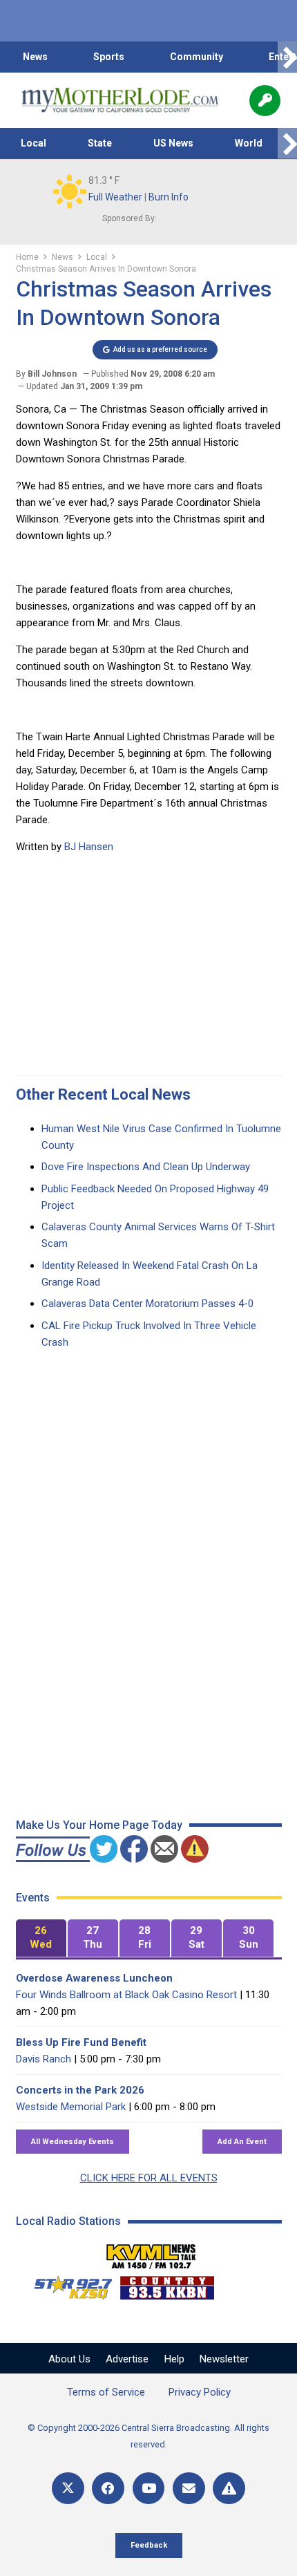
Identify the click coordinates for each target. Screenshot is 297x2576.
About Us (69, 2359)
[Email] (189, 2489)
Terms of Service (106, 2392)
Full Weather (115, 197)
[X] (68, 2489)
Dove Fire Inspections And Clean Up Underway (146, 1167)
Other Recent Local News (103, 1094)
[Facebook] (108, 2489)
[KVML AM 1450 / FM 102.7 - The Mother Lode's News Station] (151, 2253)
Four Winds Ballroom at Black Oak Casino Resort (126, 1995)
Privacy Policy (200, 2392)
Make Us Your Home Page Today (99, 1825)
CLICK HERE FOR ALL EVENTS (149, 2178)
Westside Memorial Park (71, 2107)
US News (173, 143)
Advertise (127, 2359)
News (35, 57)
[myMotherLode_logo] (120, 100)
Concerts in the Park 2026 (80, 2090)
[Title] (229, 2489)
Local (33, 143)
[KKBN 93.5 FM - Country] (167, 2284)
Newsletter (224, 2359)
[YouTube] (149, 2489)
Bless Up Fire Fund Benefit (81, 2042)
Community (197, 57)
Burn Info (169, 197)
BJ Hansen (89, 847)
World (249, 143)
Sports (109, 57)
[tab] (41, 1938)
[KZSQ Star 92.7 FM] (67, 2284)
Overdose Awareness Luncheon (94, 1978)
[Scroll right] (287, 57)
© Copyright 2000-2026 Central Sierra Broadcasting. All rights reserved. (148, 2436)
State (100, 143)
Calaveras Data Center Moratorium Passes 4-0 (147, 1304)
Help (174, 2359)
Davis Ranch (44, 2059)
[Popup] (265, 101)
